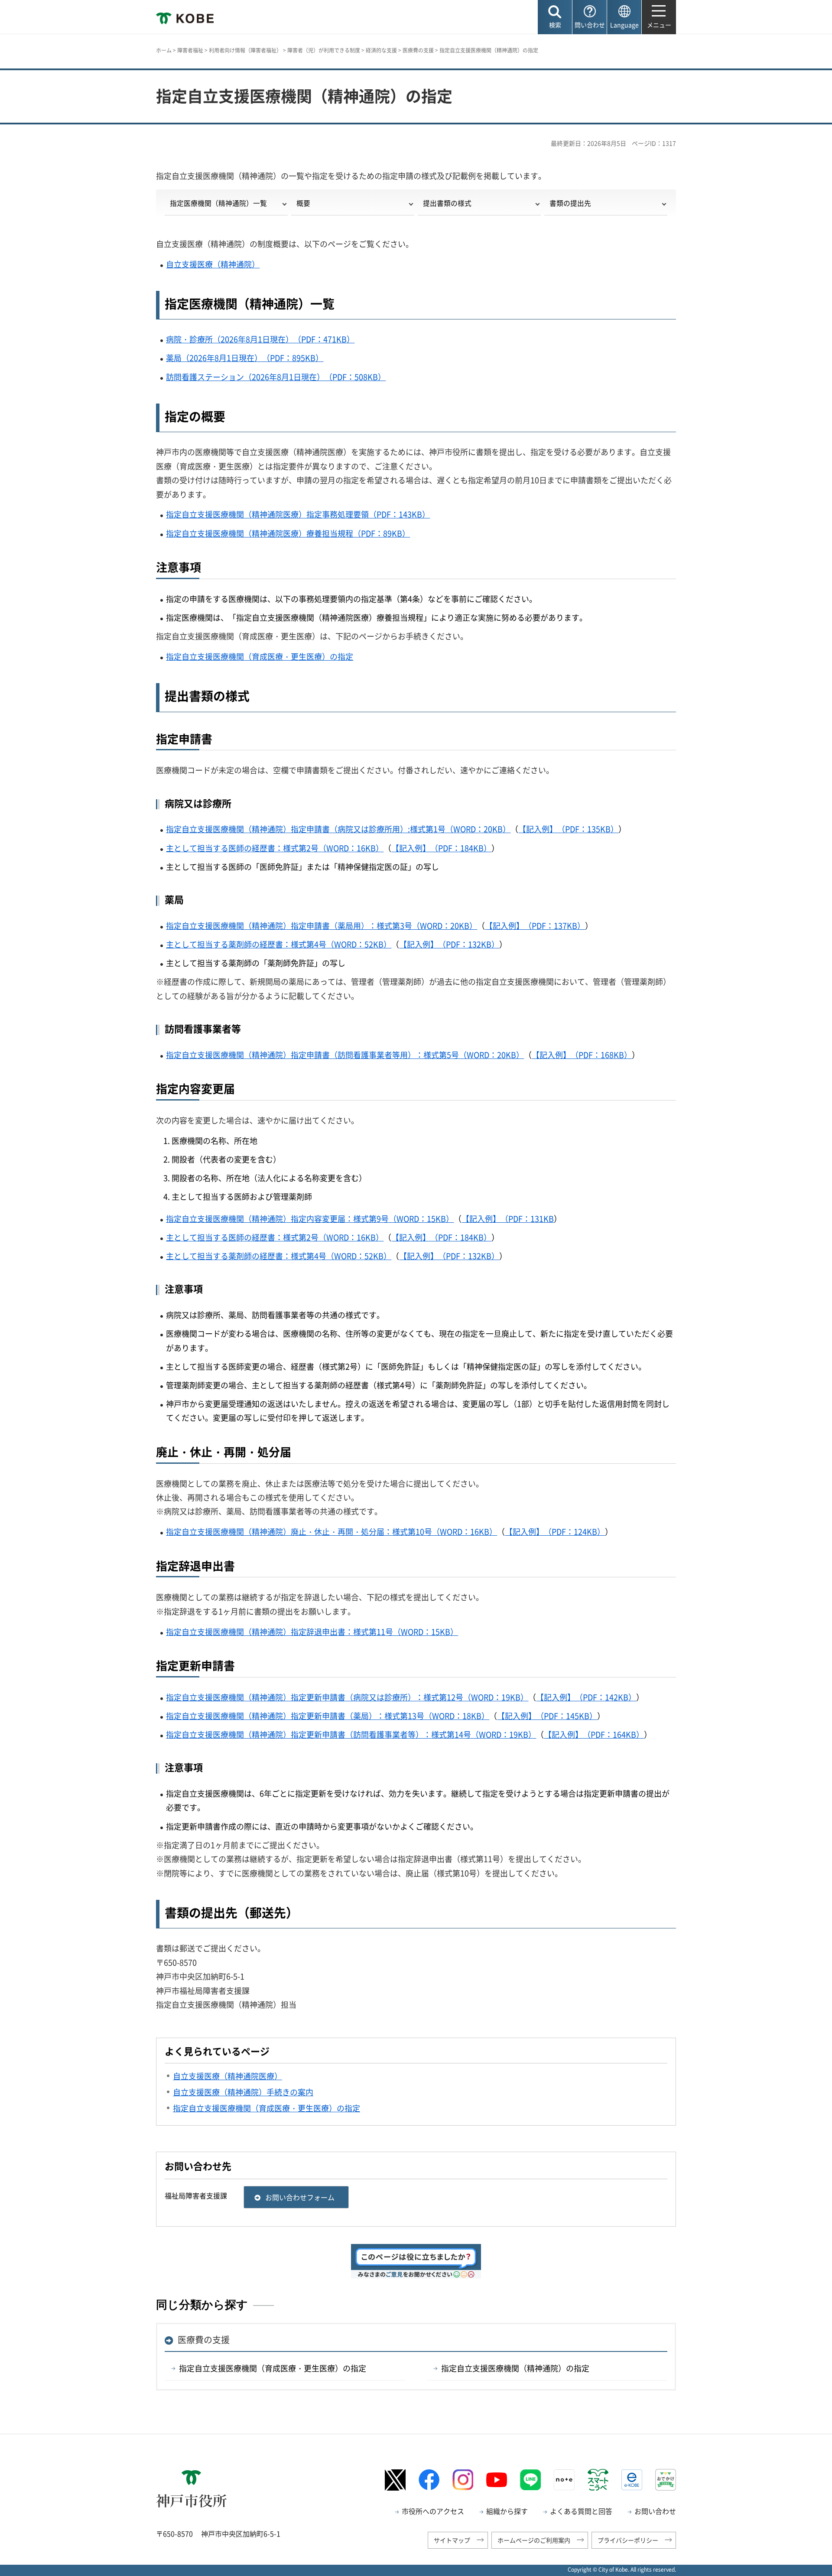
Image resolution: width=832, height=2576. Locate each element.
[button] (555, 17)
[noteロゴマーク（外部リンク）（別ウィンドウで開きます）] (564, 2480)
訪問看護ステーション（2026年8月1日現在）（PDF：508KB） (276, 377)
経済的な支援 (381, 50)
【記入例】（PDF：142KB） (586, 1697)
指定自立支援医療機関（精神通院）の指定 (515, 2368)
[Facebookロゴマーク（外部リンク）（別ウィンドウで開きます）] (429, 2480)
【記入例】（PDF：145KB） (547, 1716)
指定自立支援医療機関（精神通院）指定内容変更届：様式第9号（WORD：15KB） (310, 1219)
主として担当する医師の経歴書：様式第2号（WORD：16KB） (275, 848)
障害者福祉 (190, 50)
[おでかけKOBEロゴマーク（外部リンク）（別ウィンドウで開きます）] (666, 2480)
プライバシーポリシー (628, 2540)
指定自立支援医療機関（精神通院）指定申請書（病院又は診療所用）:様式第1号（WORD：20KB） (338, 829)
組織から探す (507, 2511)
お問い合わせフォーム (300, 2197)
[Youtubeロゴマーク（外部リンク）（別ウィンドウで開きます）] (497, 2480)
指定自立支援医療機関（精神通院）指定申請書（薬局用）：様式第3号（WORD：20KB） (322, 926)
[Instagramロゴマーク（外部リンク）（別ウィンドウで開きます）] (463, 2480)
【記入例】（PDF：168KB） (582, 1055)
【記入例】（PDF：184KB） (441, 848)
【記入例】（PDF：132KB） (449, 944)
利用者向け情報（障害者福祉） (245, 50)
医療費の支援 (418, 50)
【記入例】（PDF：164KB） (594, 1734)
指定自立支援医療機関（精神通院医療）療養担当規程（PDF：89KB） (288, 533)
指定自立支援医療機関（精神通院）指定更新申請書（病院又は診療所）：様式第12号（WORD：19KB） (347, 1697)
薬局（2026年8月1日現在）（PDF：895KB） (245, 358)
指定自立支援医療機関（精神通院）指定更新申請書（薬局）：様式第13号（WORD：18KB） (328, 1716)
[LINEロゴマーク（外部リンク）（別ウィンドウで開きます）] (530, 2480)
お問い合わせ (655, 2511)
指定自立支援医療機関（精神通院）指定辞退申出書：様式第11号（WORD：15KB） (312, 1632)
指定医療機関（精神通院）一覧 (218, 203)
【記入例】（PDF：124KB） (555, 1532)
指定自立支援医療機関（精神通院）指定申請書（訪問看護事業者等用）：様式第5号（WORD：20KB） (345, 1055)
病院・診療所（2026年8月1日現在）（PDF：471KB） (260, 339)
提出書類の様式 (447, 203)
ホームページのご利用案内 (534, 2540)
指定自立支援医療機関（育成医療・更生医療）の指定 (260, 656)
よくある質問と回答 (581, 2511)
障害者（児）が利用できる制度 (324, 50)
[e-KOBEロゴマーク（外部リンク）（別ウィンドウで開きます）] (632, 2480)
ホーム (164, 50)
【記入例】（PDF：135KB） (568, 829)
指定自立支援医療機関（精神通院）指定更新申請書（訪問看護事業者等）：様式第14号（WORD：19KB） (351, 1734)
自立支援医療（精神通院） (213, 264)
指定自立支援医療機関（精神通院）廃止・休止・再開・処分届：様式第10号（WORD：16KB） (331, 1532)
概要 (303, 203)
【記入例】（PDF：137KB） (535, 926)
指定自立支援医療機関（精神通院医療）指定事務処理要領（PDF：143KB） (298, 514)
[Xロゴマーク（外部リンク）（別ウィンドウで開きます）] (395, 2480)
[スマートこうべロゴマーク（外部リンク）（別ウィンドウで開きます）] (598, 2480)
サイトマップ (452, 2540)
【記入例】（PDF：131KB (508, 1219)
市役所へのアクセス (433, 2511)
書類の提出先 (570, 203)
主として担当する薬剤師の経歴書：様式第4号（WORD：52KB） (279, 944)
